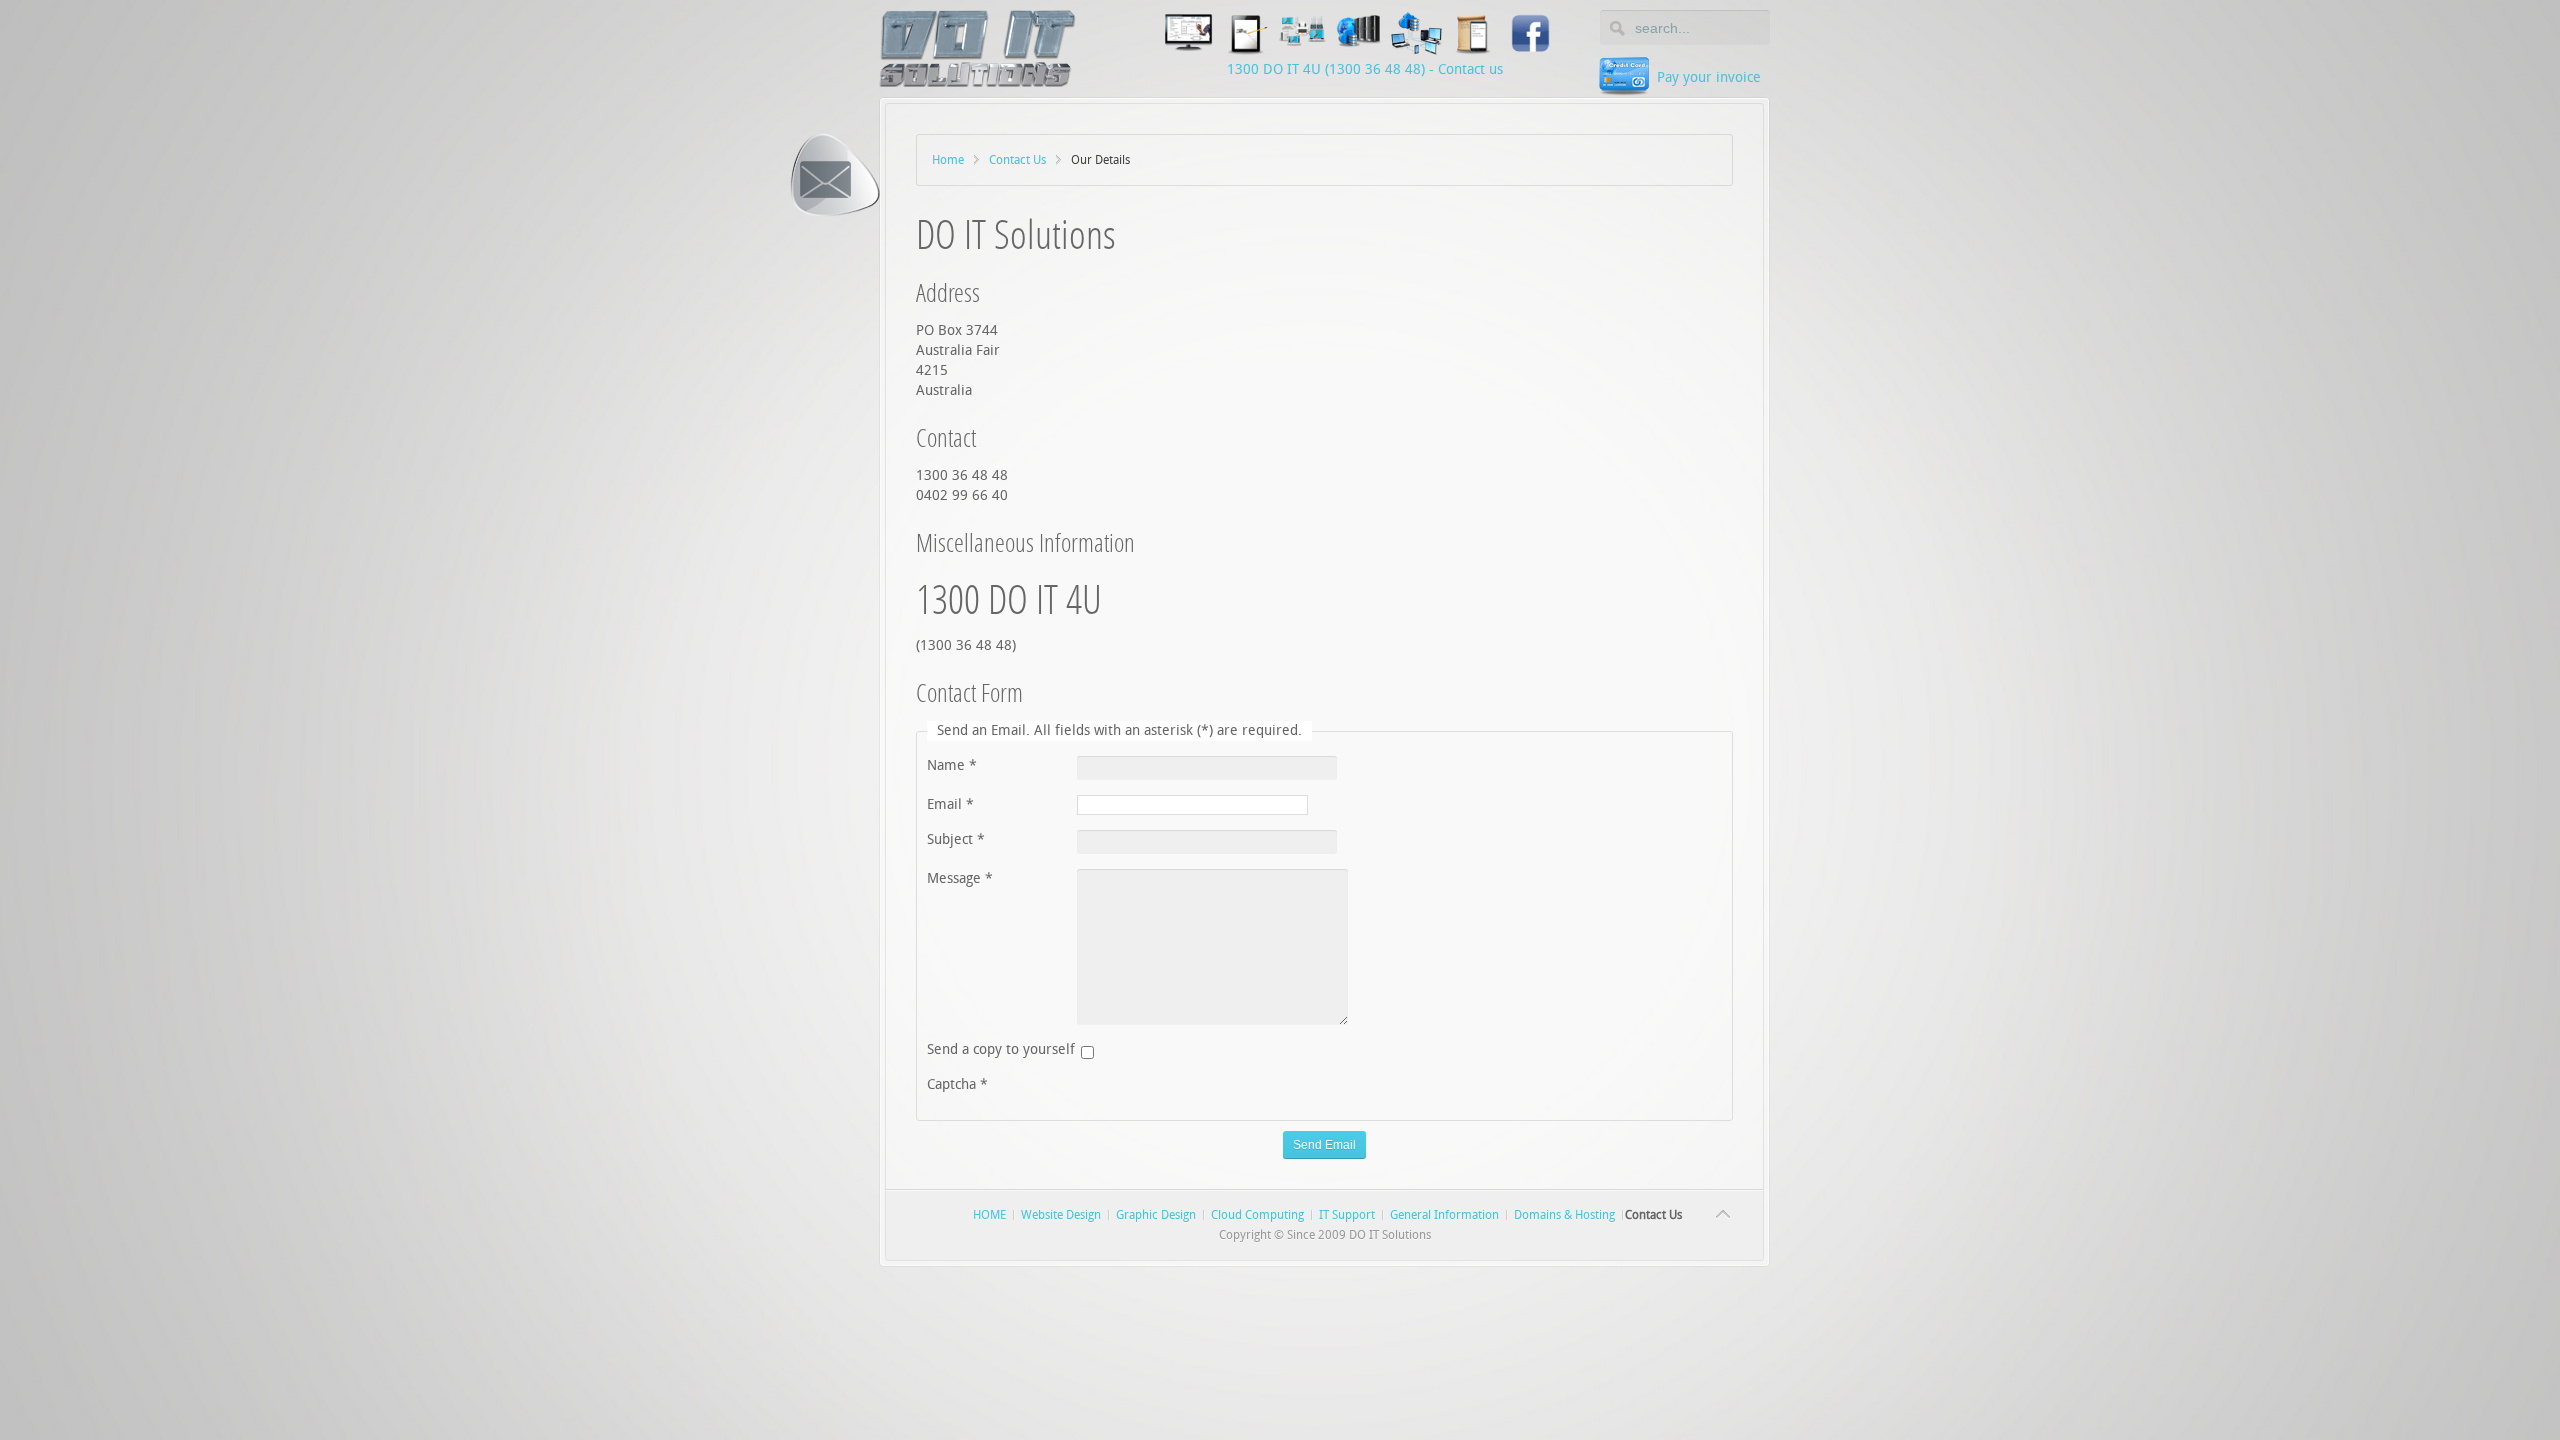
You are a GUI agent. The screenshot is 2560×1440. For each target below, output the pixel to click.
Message (960, 878)
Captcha (957, 1084)
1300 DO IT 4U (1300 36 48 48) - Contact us (1365, 69)
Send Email (1324, 1145)
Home (948, 160)
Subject (956, 839)
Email (950, 804)
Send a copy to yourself (1001, 1049)
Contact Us (1017, 160)
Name (952, 765)
